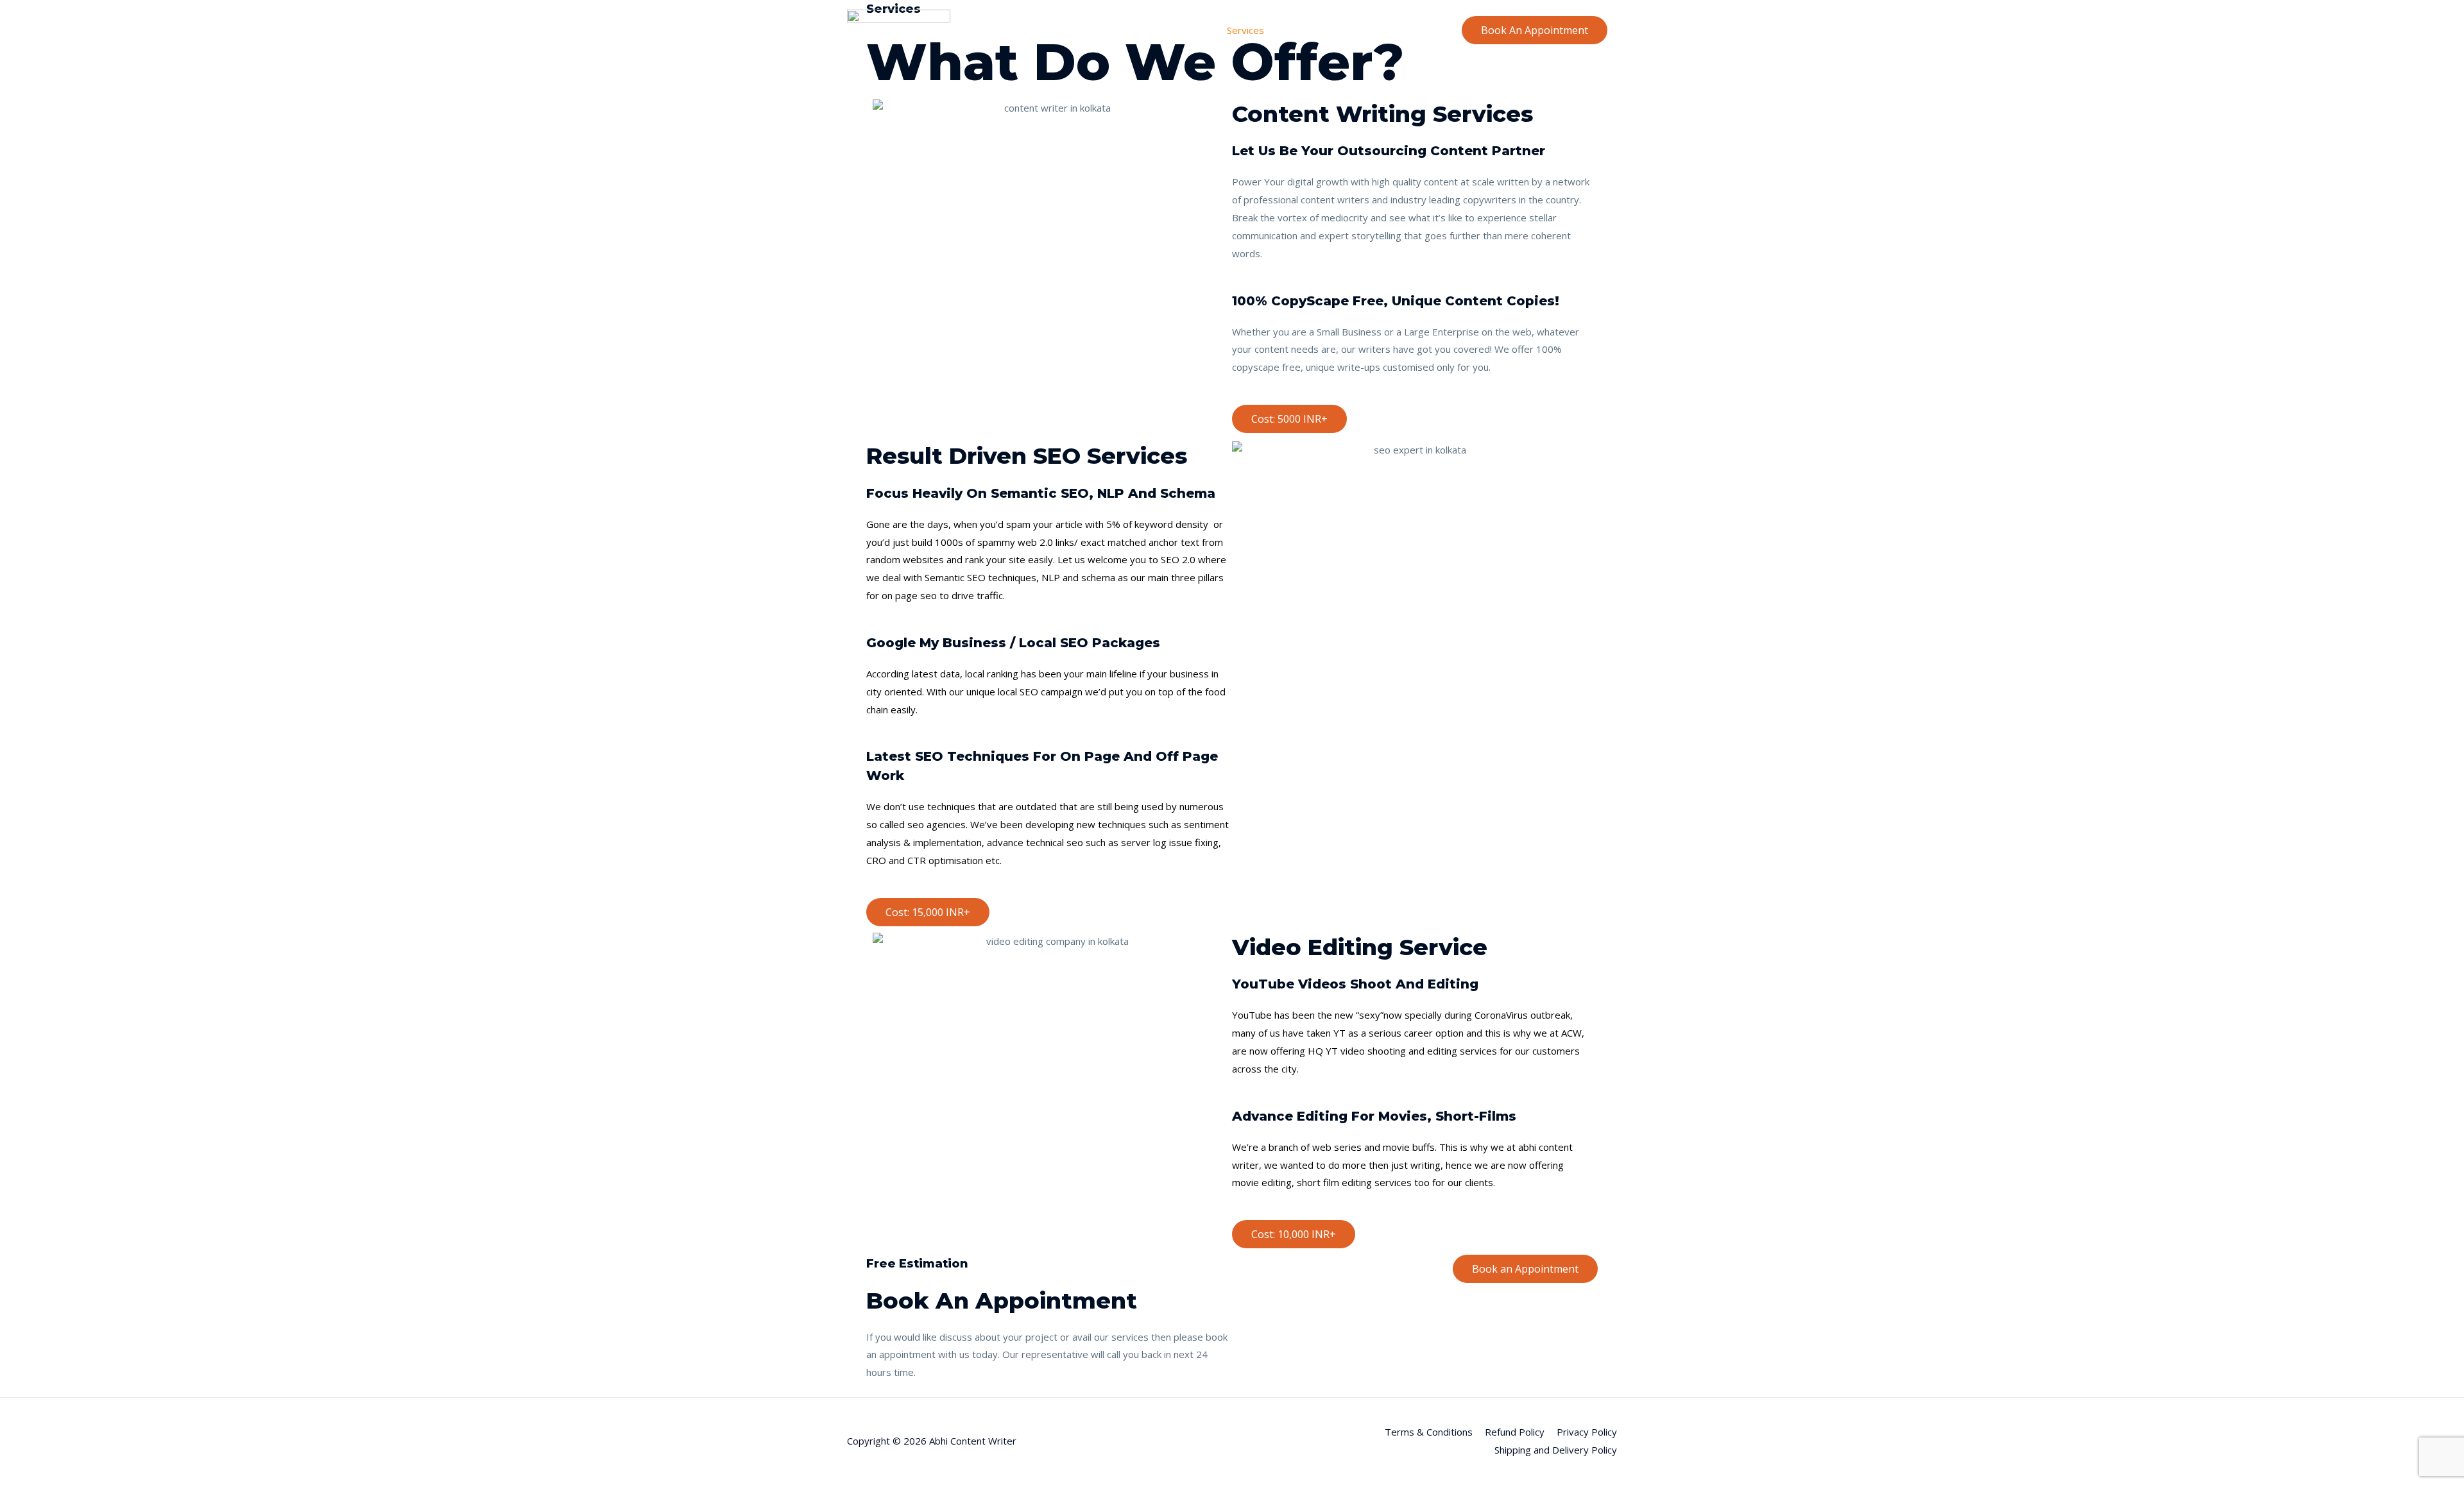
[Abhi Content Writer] (899, 29)
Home (1148, 30)
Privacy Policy (1587, 1432)
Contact (1425, 30)
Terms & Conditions (1429, 1432)
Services (1245, 30)
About (1194, 30)
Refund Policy (1515, 1432)
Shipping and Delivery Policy (1556, 1450)
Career (1374, 30)
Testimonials (1312, 30)
